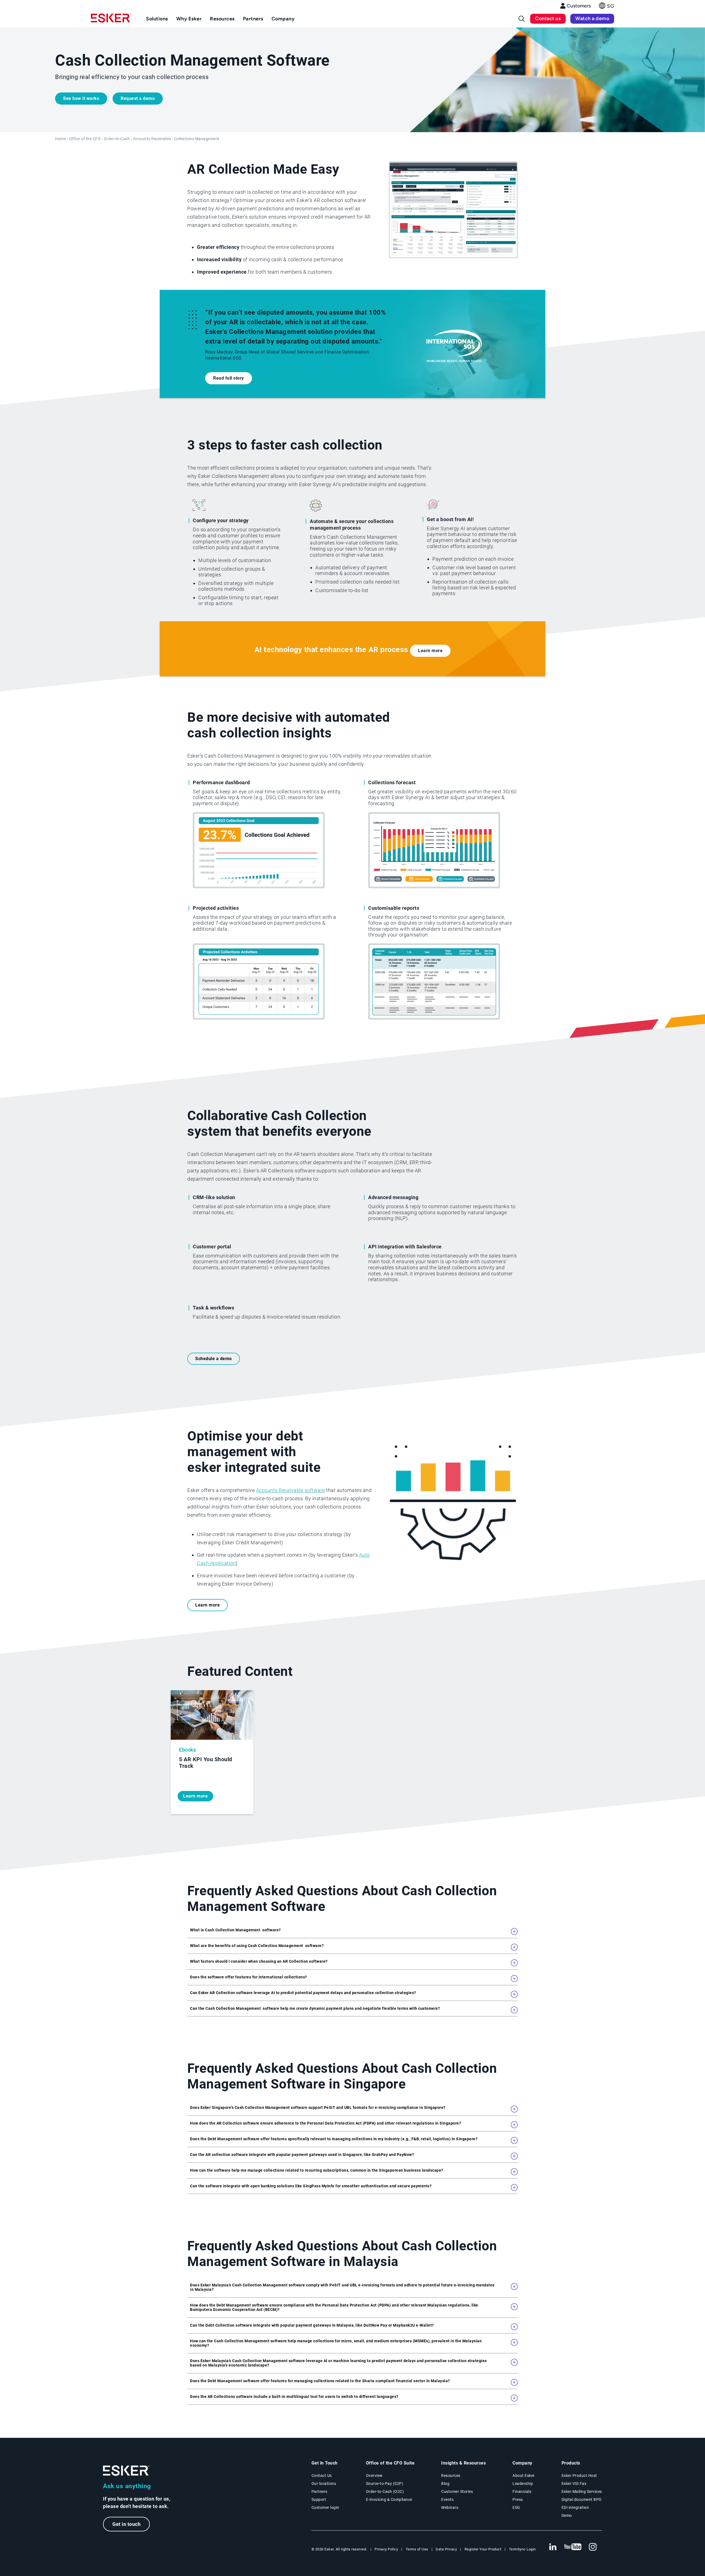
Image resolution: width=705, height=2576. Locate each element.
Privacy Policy (386, 2549)
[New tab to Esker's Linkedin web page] (553, 2547)
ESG (516, 2507)
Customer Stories (457, 2491)
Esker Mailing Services (582, 2491)
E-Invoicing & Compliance (389, 2499)
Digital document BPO (582, 2499)
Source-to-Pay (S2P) (385, 2484)
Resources (451, 2476)
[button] (607, 7)
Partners (319, 2491)
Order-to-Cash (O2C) (385, 2491)
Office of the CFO (85, 139)
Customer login (325, 2507)
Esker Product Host (579, 2476)
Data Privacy (446, 2549)
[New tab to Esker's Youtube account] (573, 2547)
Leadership (523, 2484)
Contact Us (322, 2476)
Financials (522, 2491)
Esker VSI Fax (574, 2484)
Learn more (430, 651)
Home (60, 139)
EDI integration (575, 2507)
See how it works (81, 98)
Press (518, 2499)
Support (319, 2499)
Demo (567, 2515)
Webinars (450, 2507)
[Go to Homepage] (126, 2471)
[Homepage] (111, 20)
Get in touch (126, 2524)
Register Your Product (483, 2549)
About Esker (524, 2476)
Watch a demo (592, 18)
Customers (579, 6)
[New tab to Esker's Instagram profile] (593, 2547)
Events (447, 2499)
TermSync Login (522, 2549)
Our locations (324, 2484)
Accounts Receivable (152, 139)
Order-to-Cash (117, 139)
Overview (374, 2476)
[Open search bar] (522, 19)
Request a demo (138, 98)
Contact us (548, 18)
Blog (445, 2484)
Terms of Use (417, 2549)
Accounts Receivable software (291, 1490)
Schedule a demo (214, 1359)
